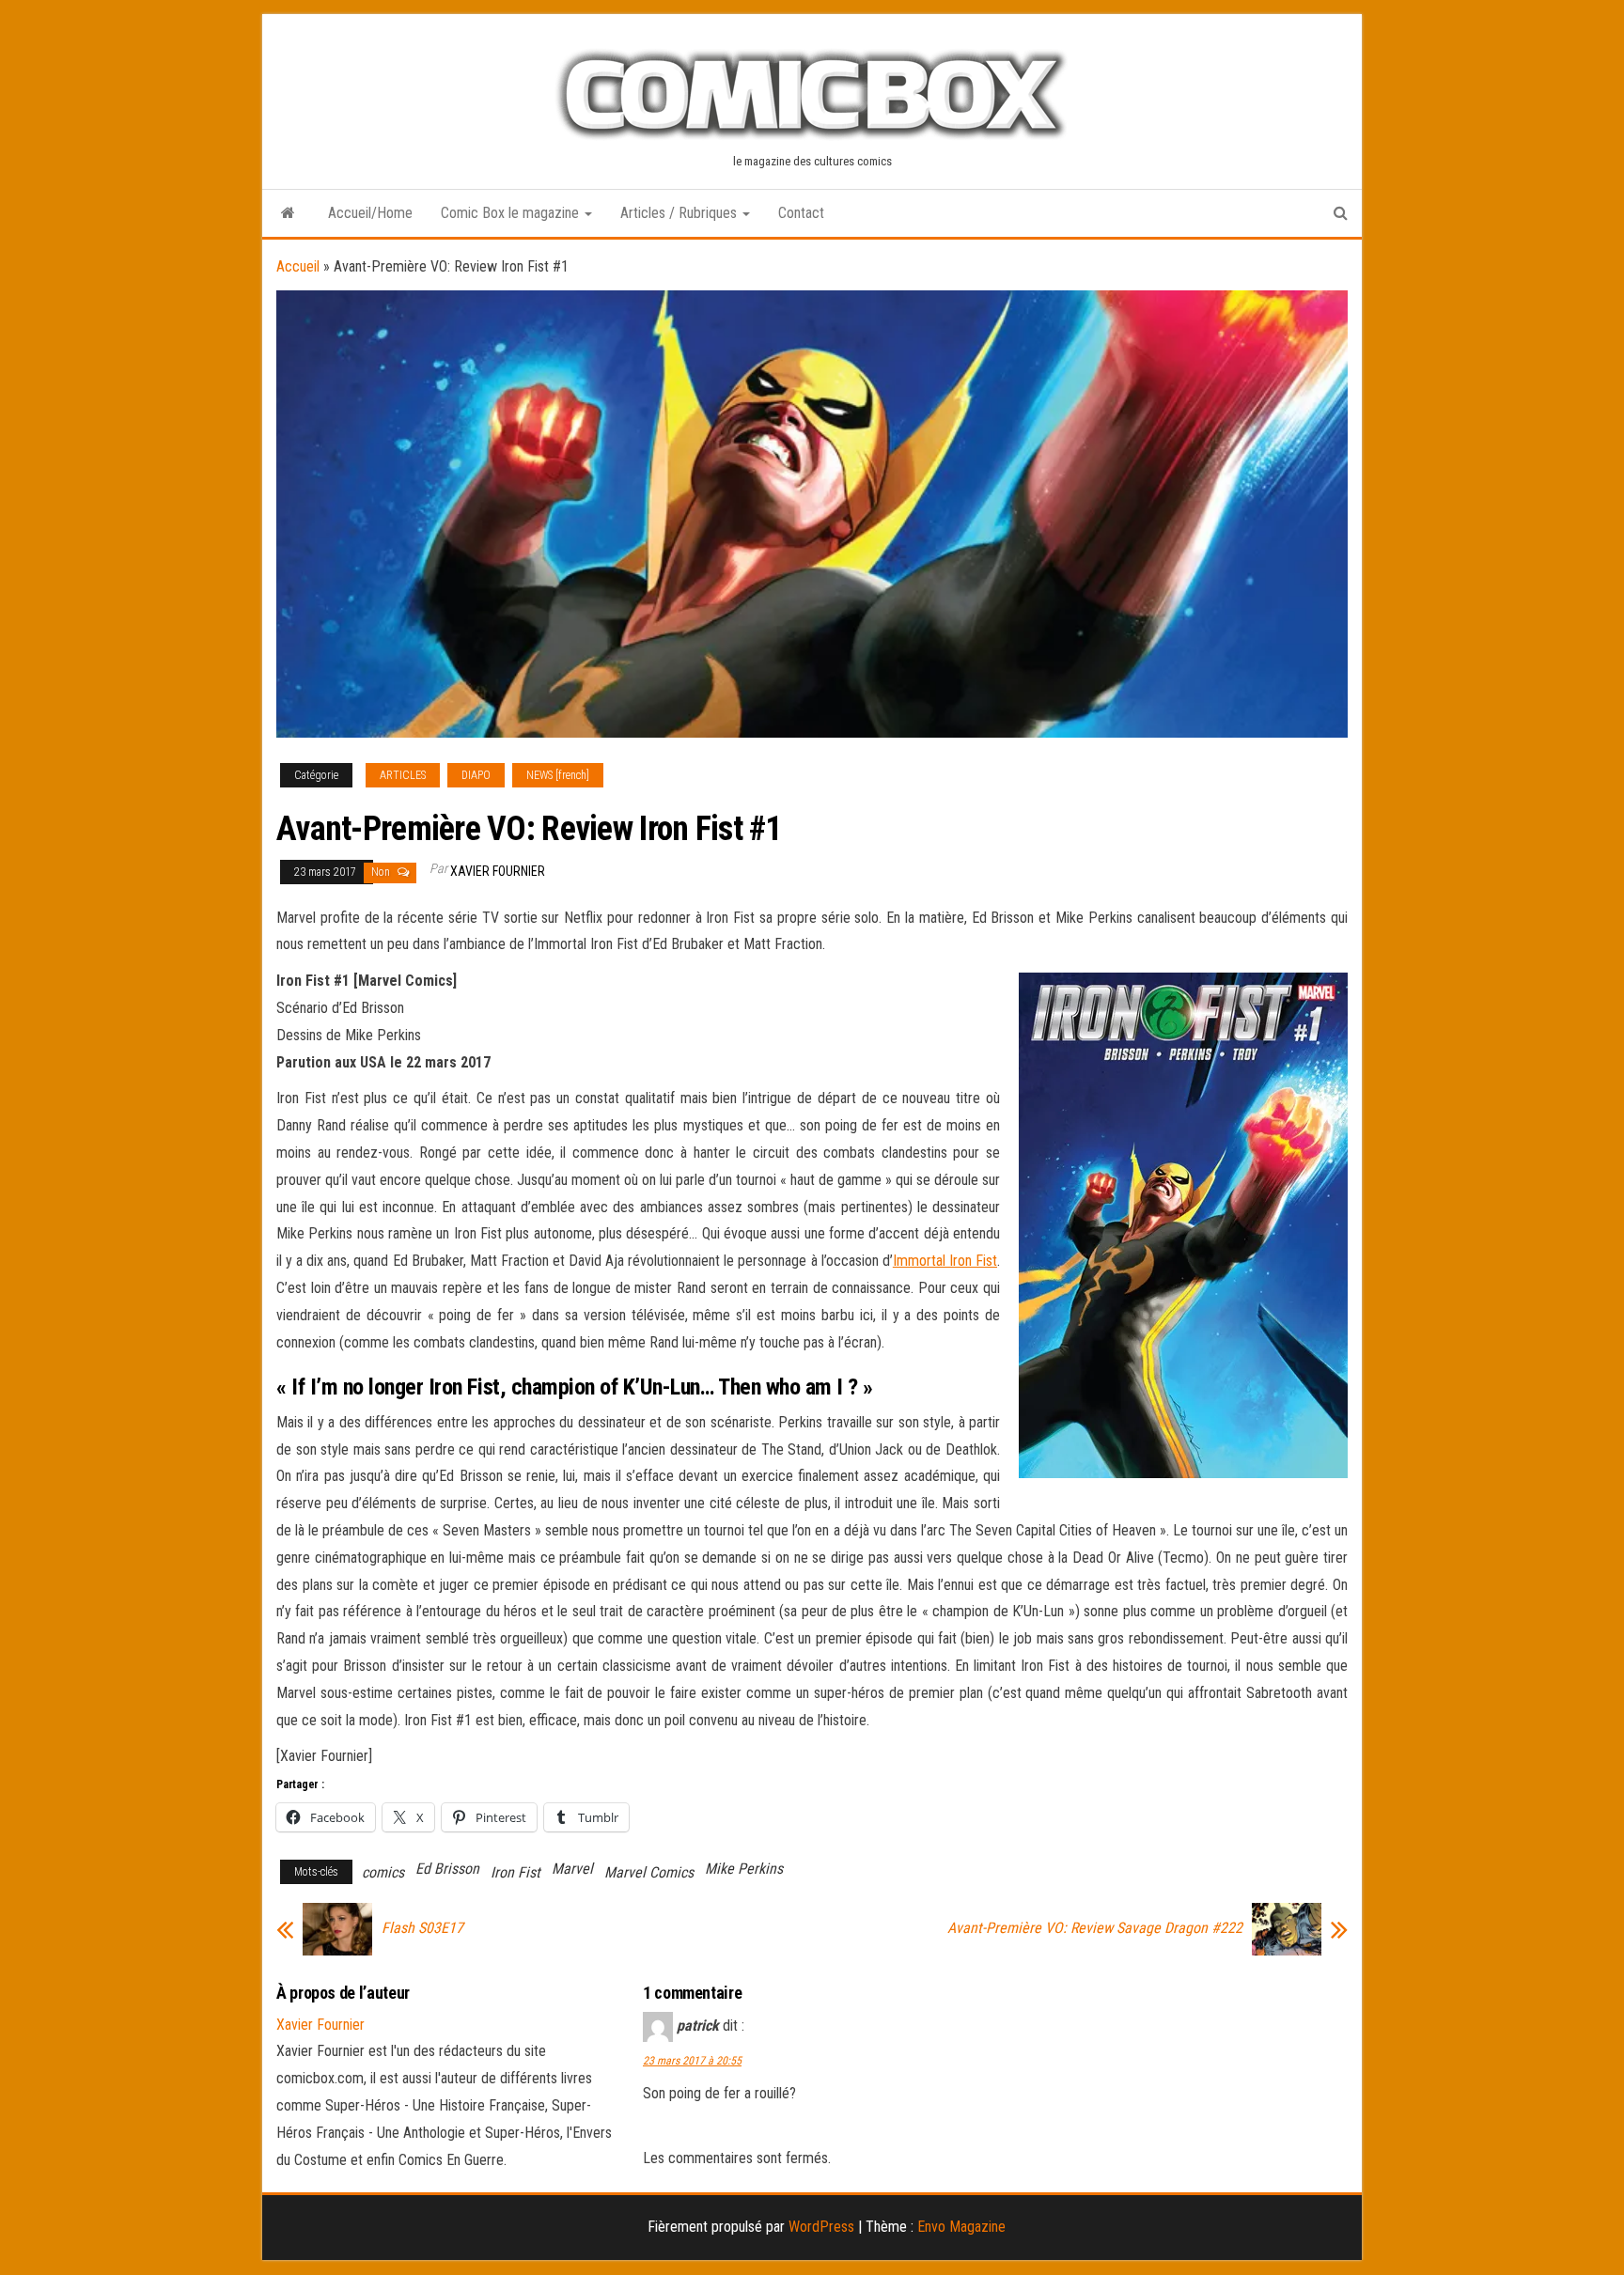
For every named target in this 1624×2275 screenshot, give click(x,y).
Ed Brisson (447, 1869)
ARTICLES (403, 775)
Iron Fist (515, 1872)
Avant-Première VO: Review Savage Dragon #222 (1095, 1928)
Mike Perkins (744, 1869)
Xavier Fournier (498, 871)
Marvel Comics (649, 1872)
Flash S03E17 (422, 1928)
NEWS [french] (558, 775)
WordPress (821, 2227)
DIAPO (476, 775)
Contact (801, 213)
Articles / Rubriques (680, 213)
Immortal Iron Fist (945, 1261)
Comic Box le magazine (512, 213)
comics (383, 1872)
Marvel (572, 1869)
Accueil (298, 266)
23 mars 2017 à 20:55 (692, 2061)
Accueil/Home (370, 213)
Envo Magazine (961, 2227)
